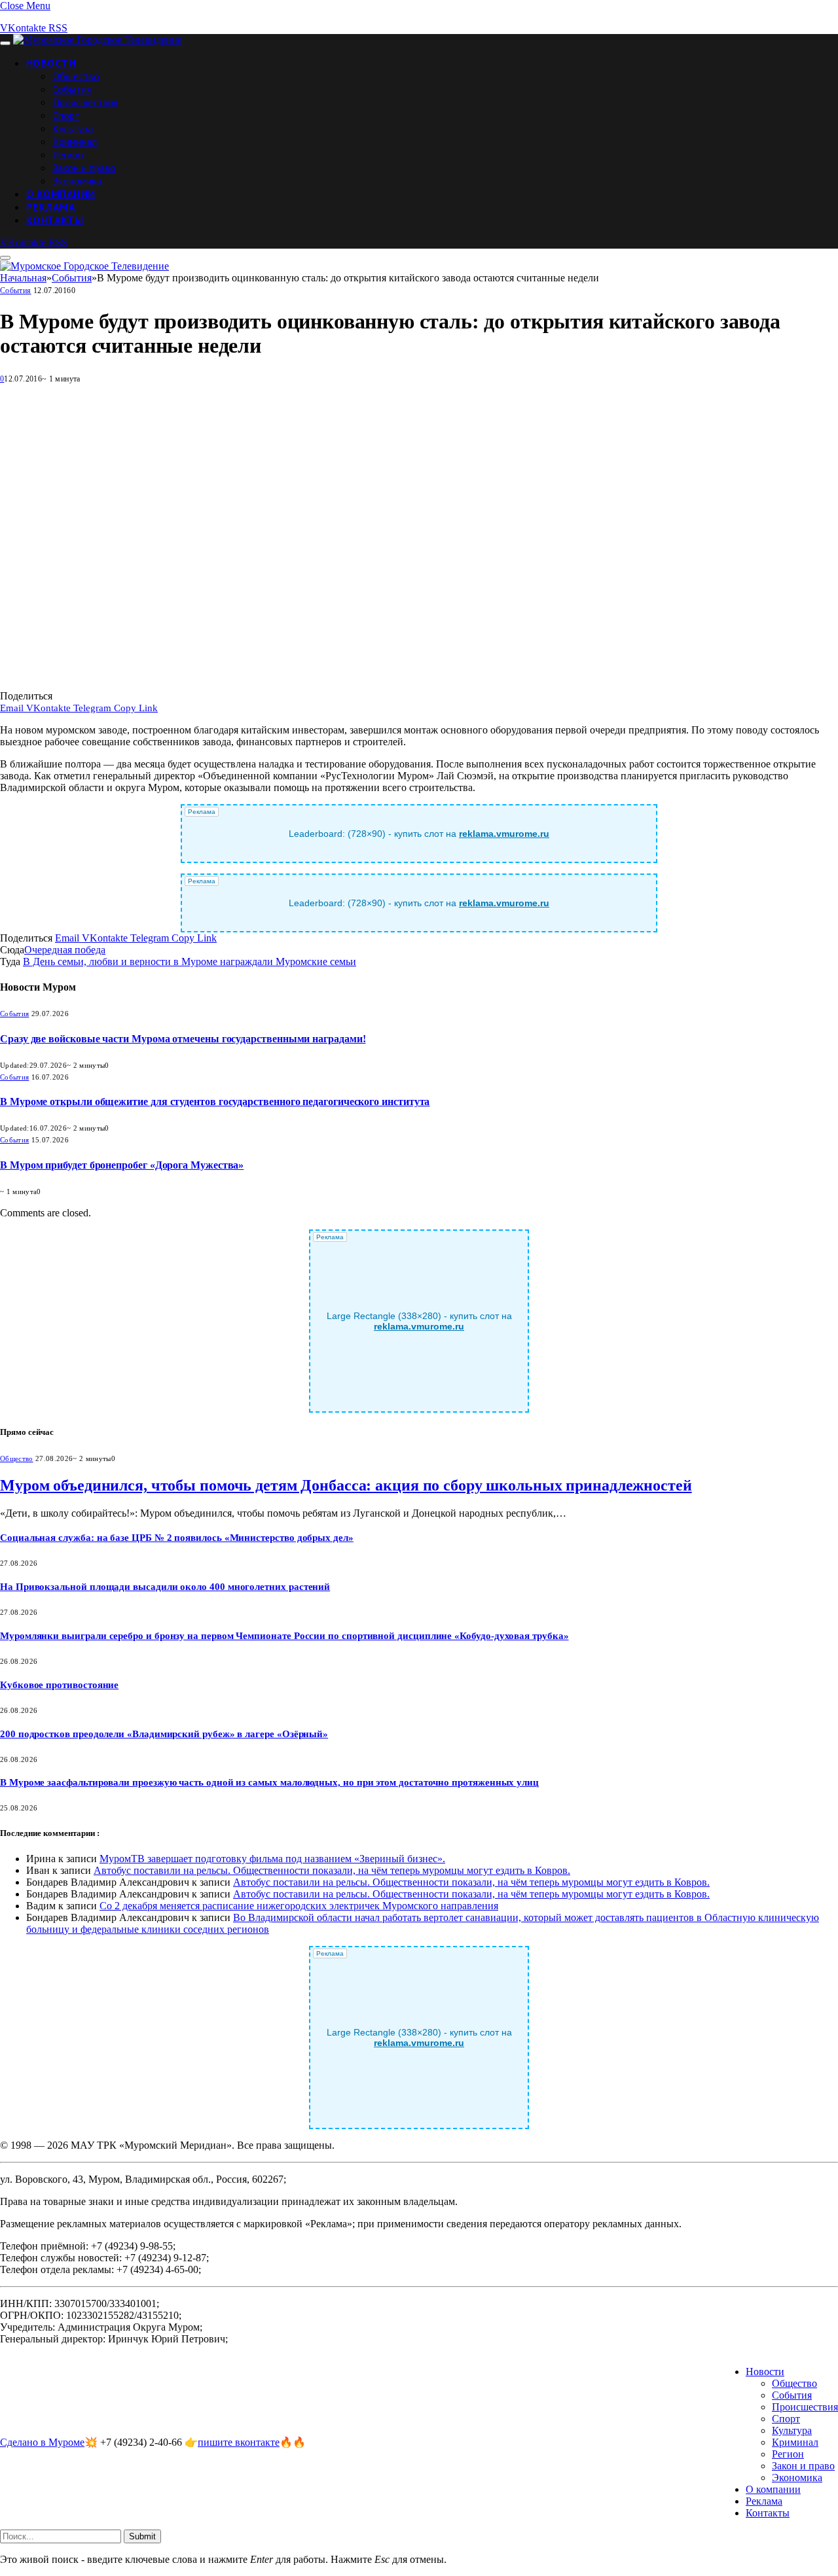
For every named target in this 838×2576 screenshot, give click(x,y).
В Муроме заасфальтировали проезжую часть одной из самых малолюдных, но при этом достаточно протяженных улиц (269, 1782)
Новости (51, 63)
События (72, 89)
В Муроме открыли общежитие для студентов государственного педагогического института (215, 1102)
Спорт (66, 115)
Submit (142, 2536)
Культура (73, 128)
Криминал (75, 141)
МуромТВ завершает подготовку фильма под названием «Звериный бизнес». (272, 1859)
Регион (68, 154)
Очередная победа (65, 950)
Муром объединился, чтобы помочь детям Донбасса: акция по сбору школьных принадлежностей (346, 1485)
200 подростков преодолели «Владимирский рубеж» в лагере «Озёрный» (164, 1734)
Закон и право (84, 168)
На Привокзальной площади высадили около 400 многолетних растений (165, 1587)
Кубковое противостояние (59, 1685)
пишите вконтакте (239, 2442)
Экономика (77, 181)
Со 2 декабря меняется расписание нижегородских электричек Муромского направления (299, 1906)
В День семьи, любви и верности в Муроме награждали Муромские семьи (190, 962)
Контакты (55, 220)
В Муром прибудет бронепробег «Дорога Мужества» (122, 1165)
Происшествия (85, 102)
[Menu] (5, 43)
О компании (61, 194)
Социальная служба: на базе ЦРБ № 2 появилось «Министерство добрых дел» (177, 1538)
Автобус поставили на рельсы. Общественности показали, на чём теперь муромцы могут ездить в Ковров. (332, 1870)
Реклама (51, 207)
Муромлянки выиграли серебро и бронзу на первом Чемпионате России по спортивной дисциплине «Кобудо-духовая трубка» (284, 1636)
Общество (76, 76)
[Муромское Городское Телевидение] (98, 40)
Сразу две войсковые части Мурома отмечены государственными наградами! (183, 1039)
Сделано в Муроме (42, 2442)
